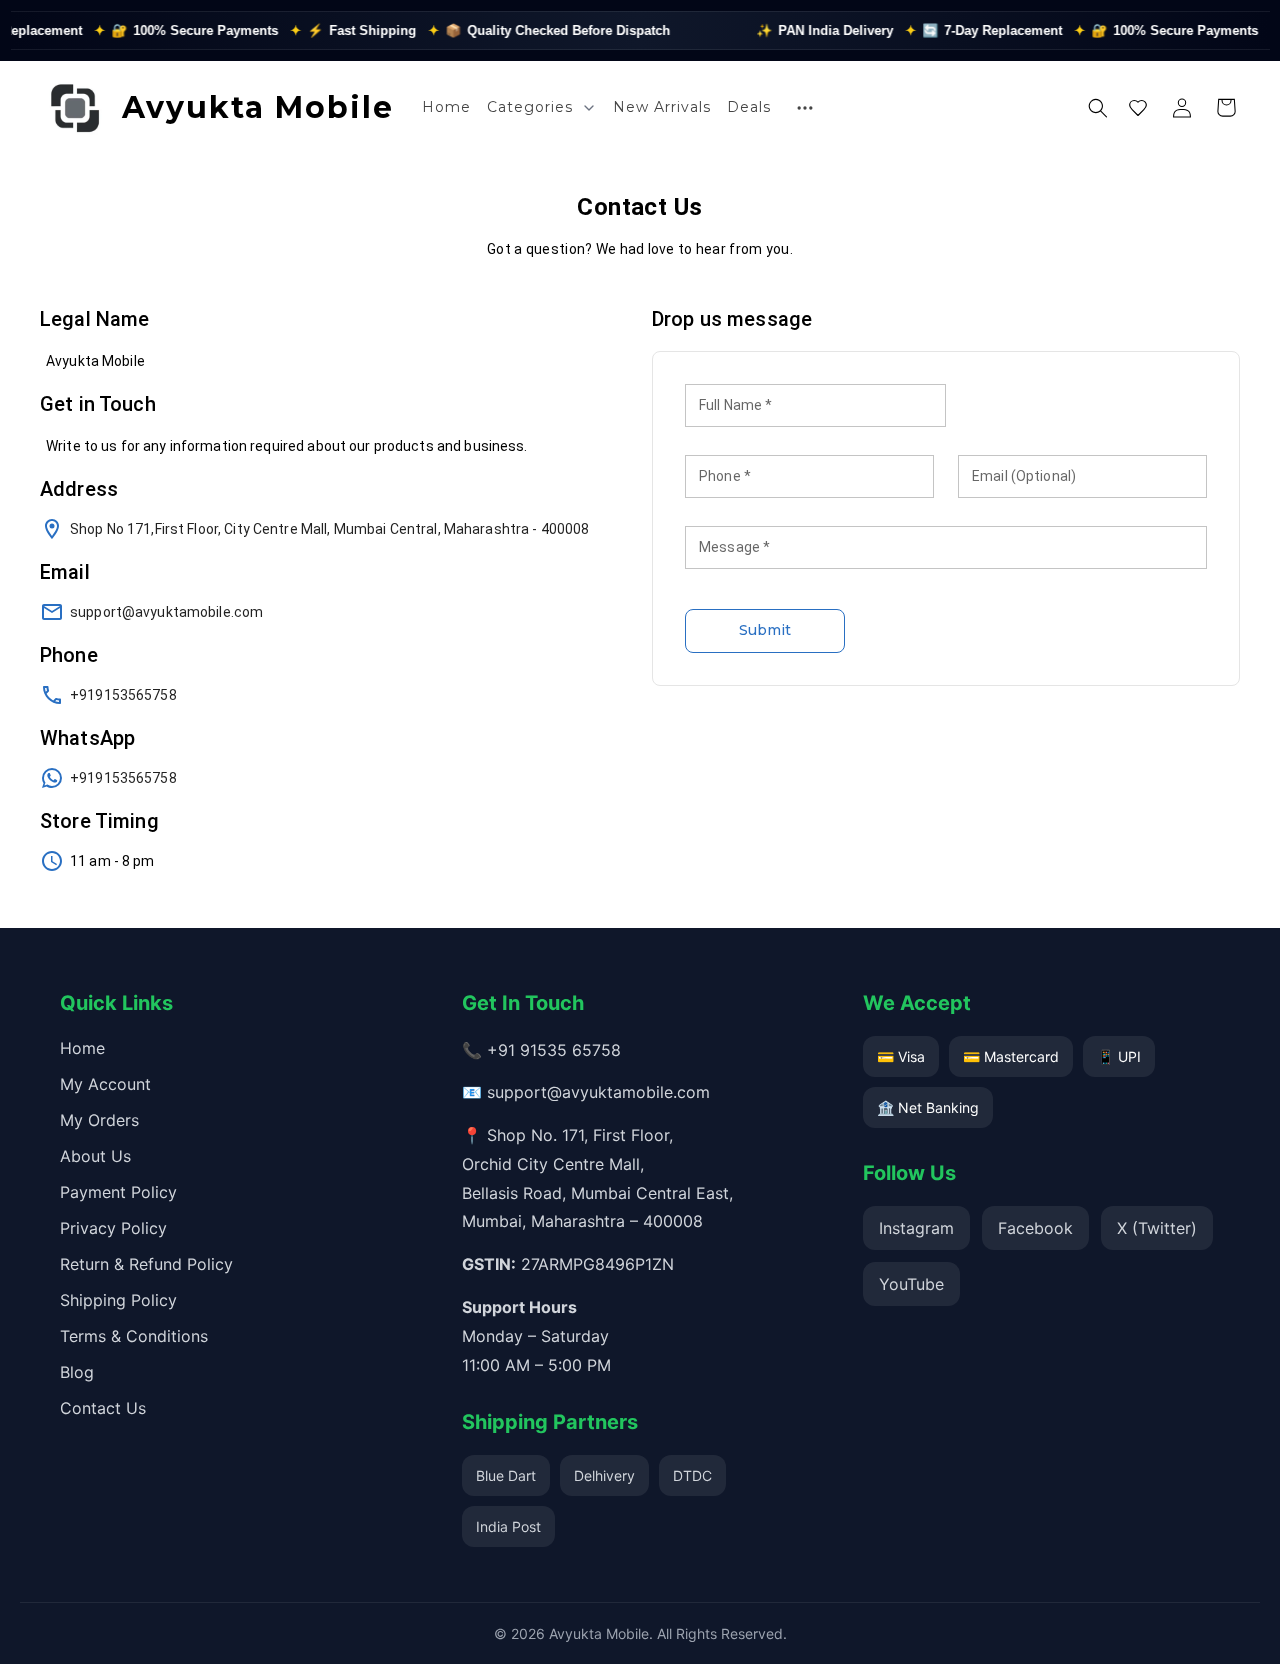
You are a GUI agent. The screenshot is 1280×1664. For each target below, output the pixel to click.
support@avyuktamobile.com (598, 1092)
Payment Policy (118, 1192)
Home (446, 107)
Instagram (916, 1228)
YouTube (911, 1284)
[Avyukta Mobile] (75, 108)
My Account (105, 1084)
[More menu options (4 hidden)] (805, 108)
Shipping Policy (118, 1300)
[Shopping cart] (1226, 108)
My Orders (99, 1120)
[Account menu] (1182, 108)
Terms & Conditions (134, 1336)
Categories (530, 107)
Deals (749, 107)
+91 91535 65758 (554, 1050)
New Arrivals (662, 107)
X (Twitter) (1157, 1228)
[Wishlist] (1138, 108)
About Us (95, 1156)
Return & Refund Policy (146, 1264)
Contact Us (103, 1408)
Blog (77, 1372)
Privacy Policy (113, 1228)
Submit (765, 630)
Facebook (1035, 1228)
